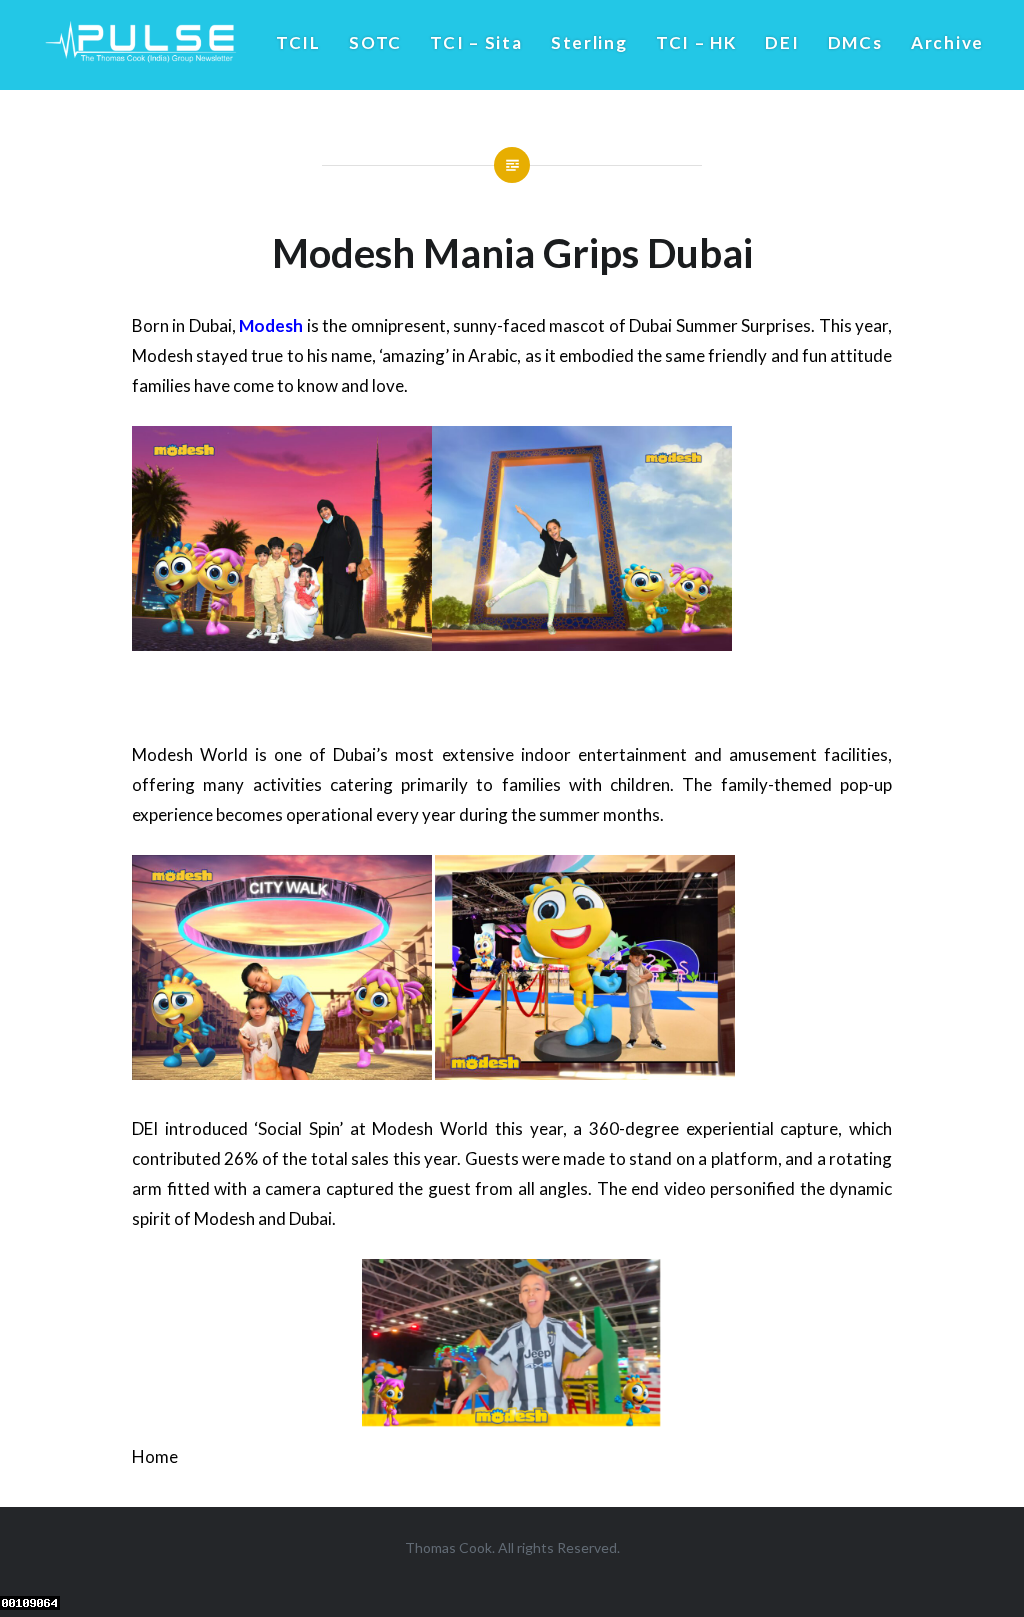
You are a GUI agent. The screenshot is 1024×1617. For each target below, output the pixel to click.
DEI (782, 42)
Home (155, 1456)
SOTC (375, 42)
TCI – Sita (476, 42)
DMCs (855, 42)
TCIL (298, 42)
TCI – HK (696, 42)
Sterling (589, 42)
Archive (947, 42)
